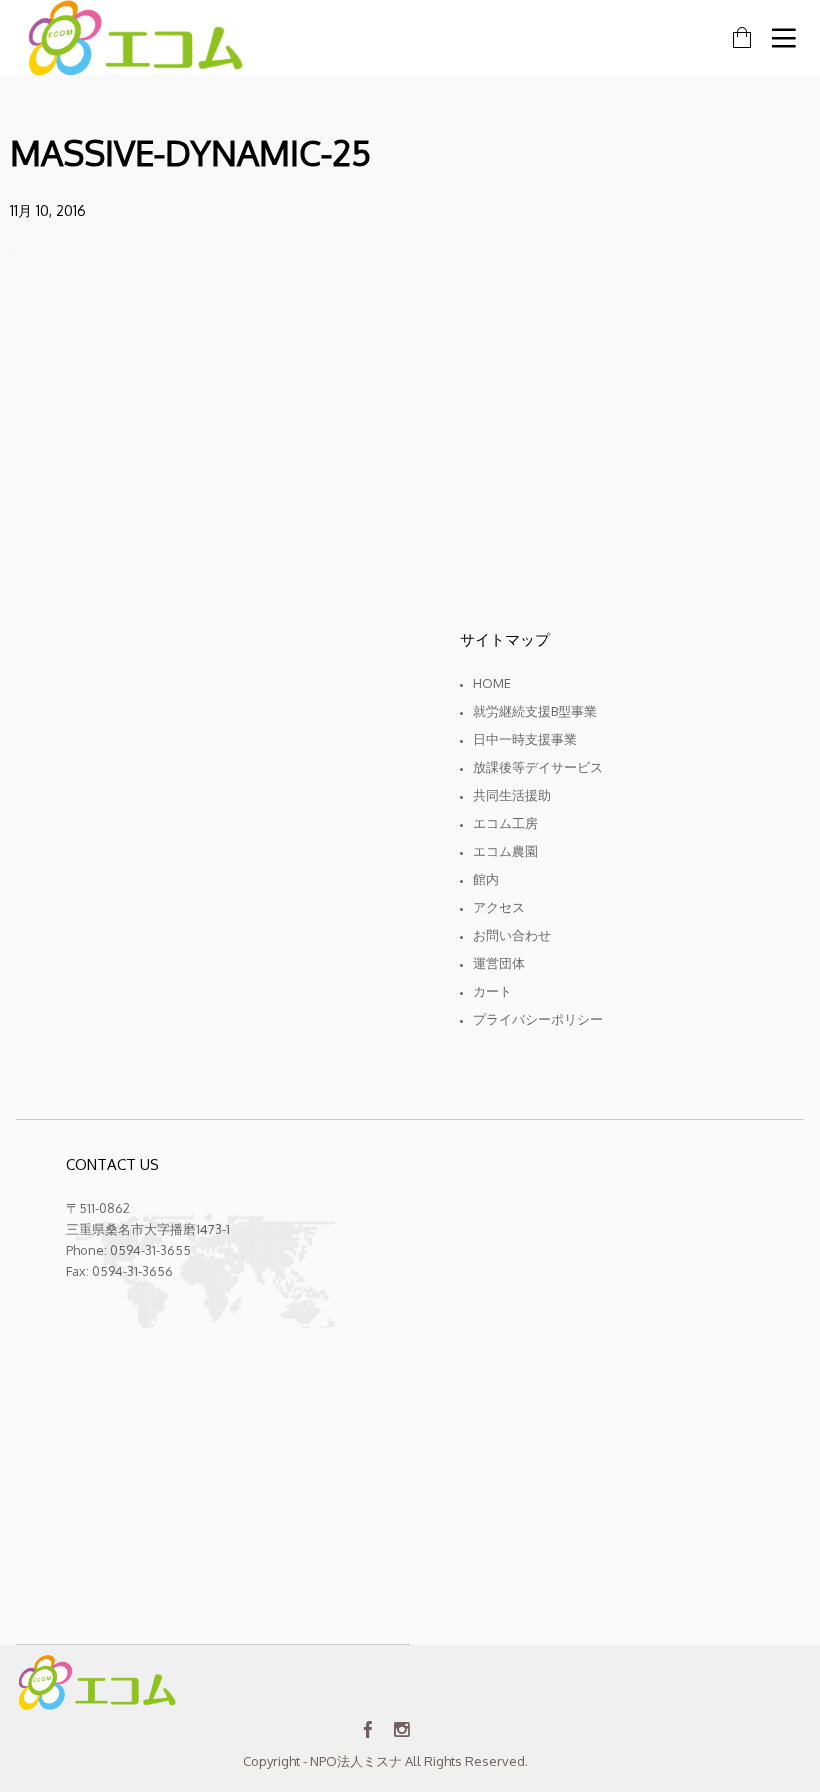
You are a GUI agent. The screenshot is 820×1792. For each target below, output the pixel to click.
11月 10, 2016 (48, 210)
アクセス (499, 907)
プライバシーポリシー (538, 1019)
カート (492, 991)
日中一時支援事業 (525, 739)
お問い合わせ (512, 935)
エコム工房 (505, 823)
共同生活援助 (512, 795)
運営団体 (499, 963)
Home (492, 683)
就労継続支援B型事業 (535, 711)
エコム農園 (505, 851)
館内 (486, 879)
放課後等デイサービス (538, 767)
